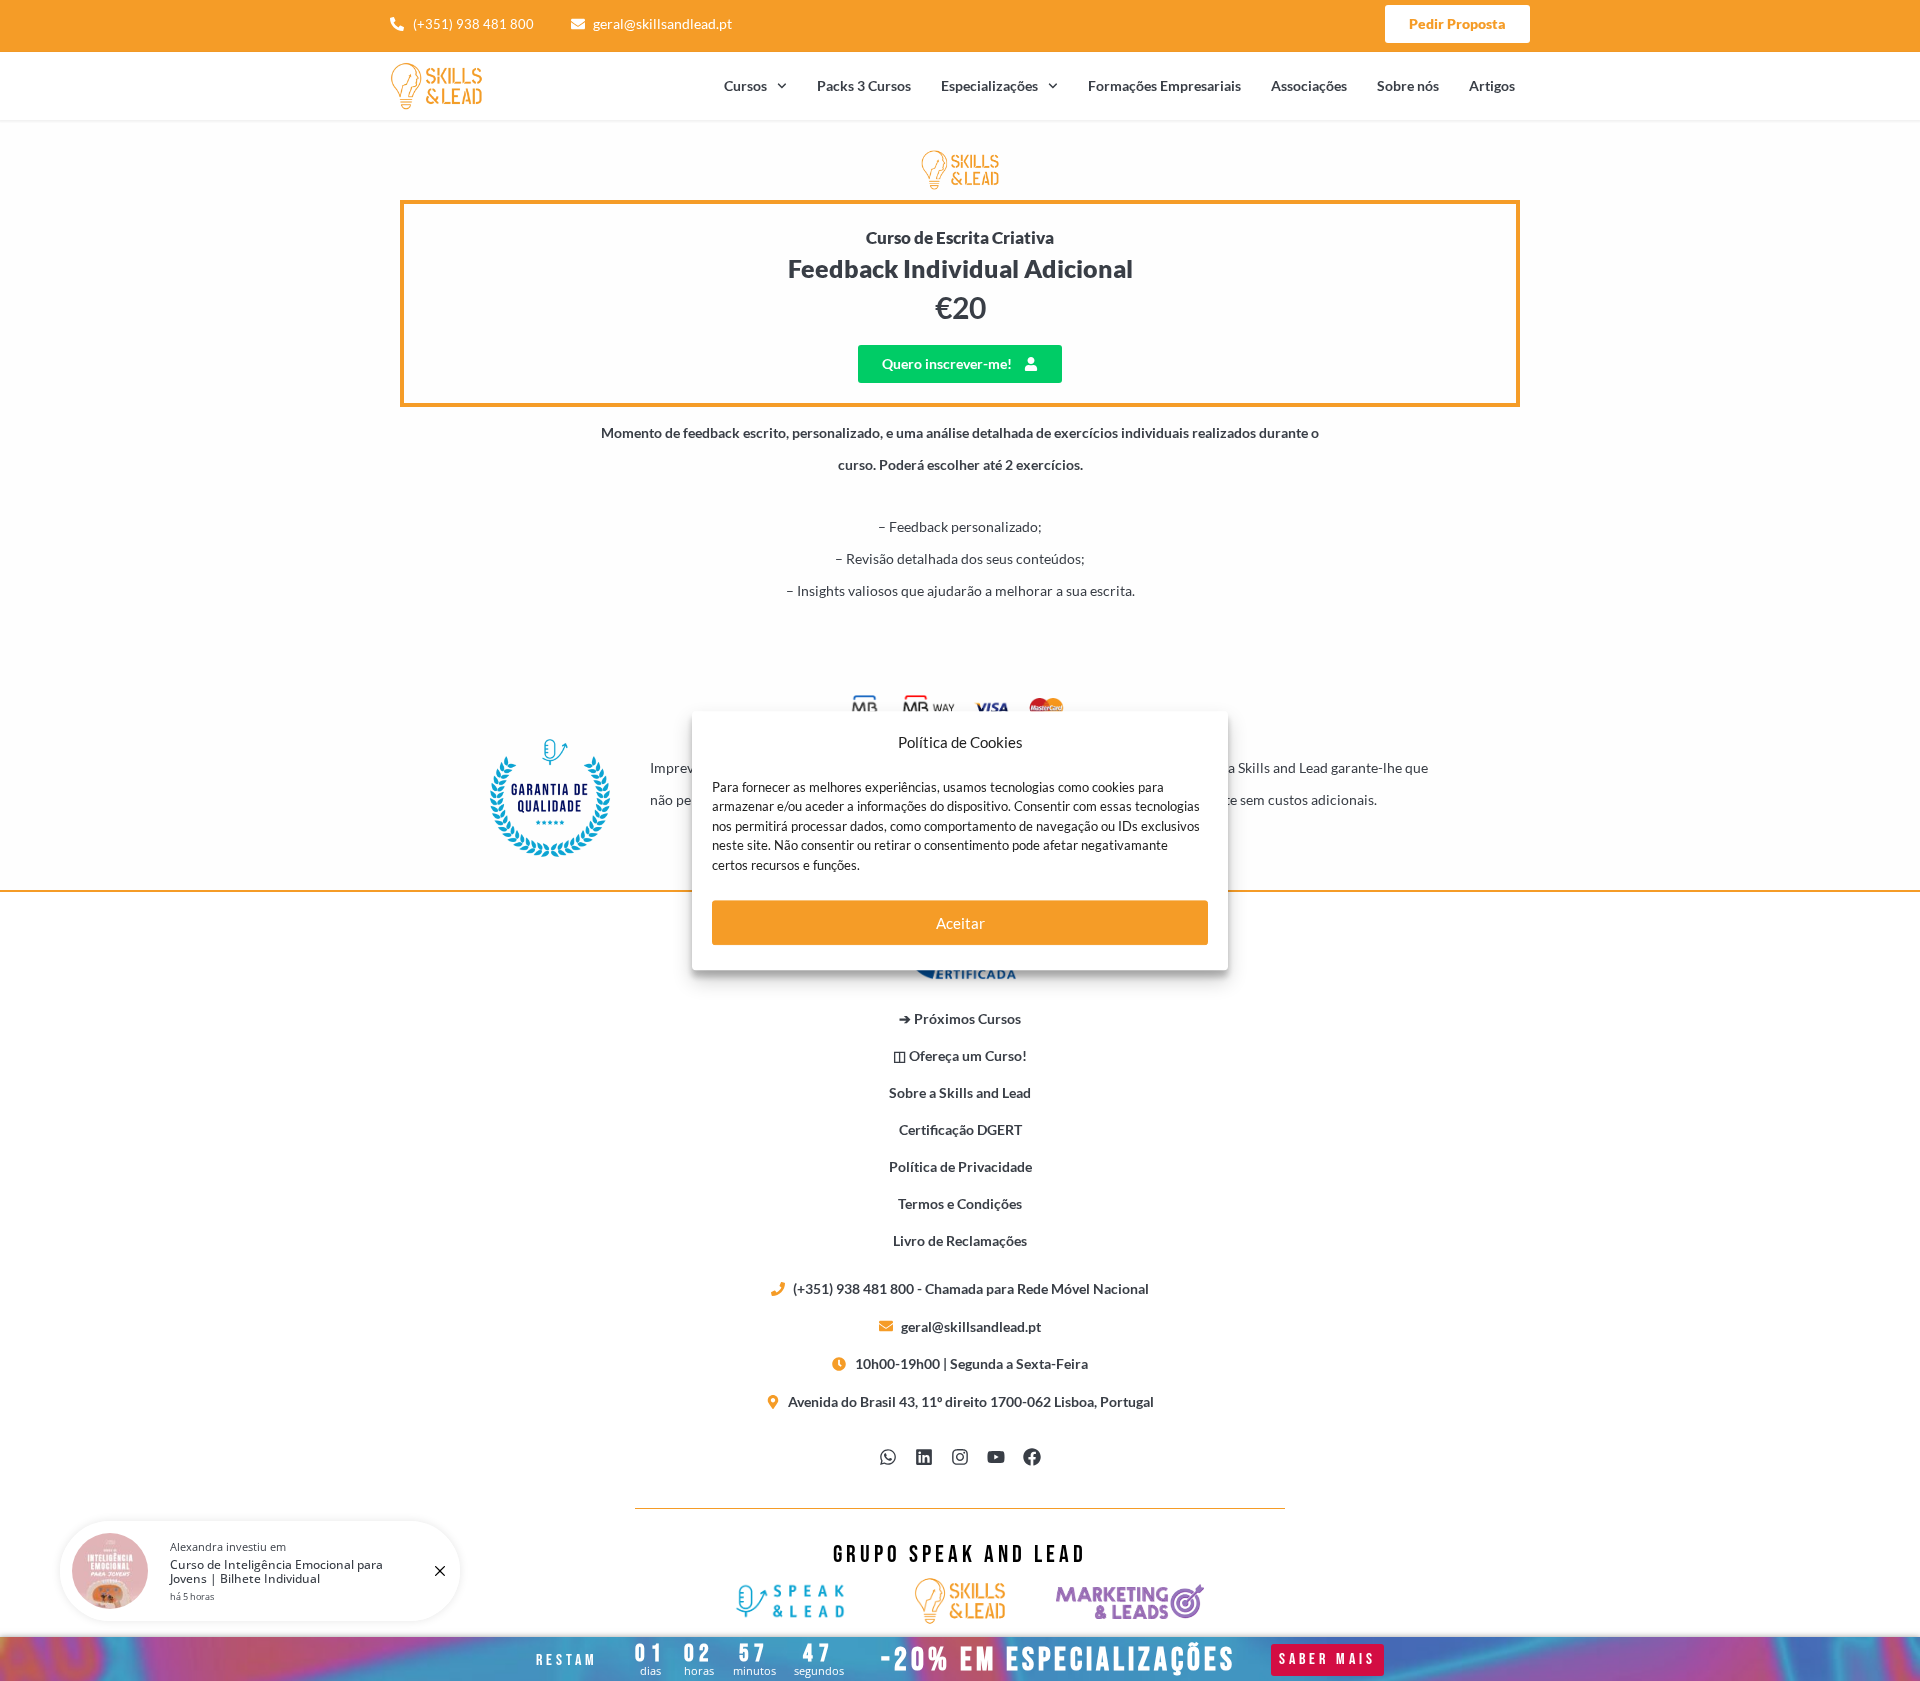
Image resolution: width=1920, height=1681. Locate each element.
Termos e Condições (960, 1203)
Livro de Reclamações (960, 1240)
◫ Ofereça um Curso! (960, 1055)
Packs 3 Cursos (864, 85)
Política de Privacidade (960, 1166)
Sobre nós (1408, 85)
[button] (960, 364)
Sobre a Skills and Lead (960, 1092)
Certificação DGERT (960, 1129)
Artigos (1492, 85)
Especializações (989, 85)
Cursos (745, 85)
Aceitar (960, 923)
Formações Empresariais (1164, 85)
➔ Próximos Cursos (960, 1018)
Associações (1309, 85)
